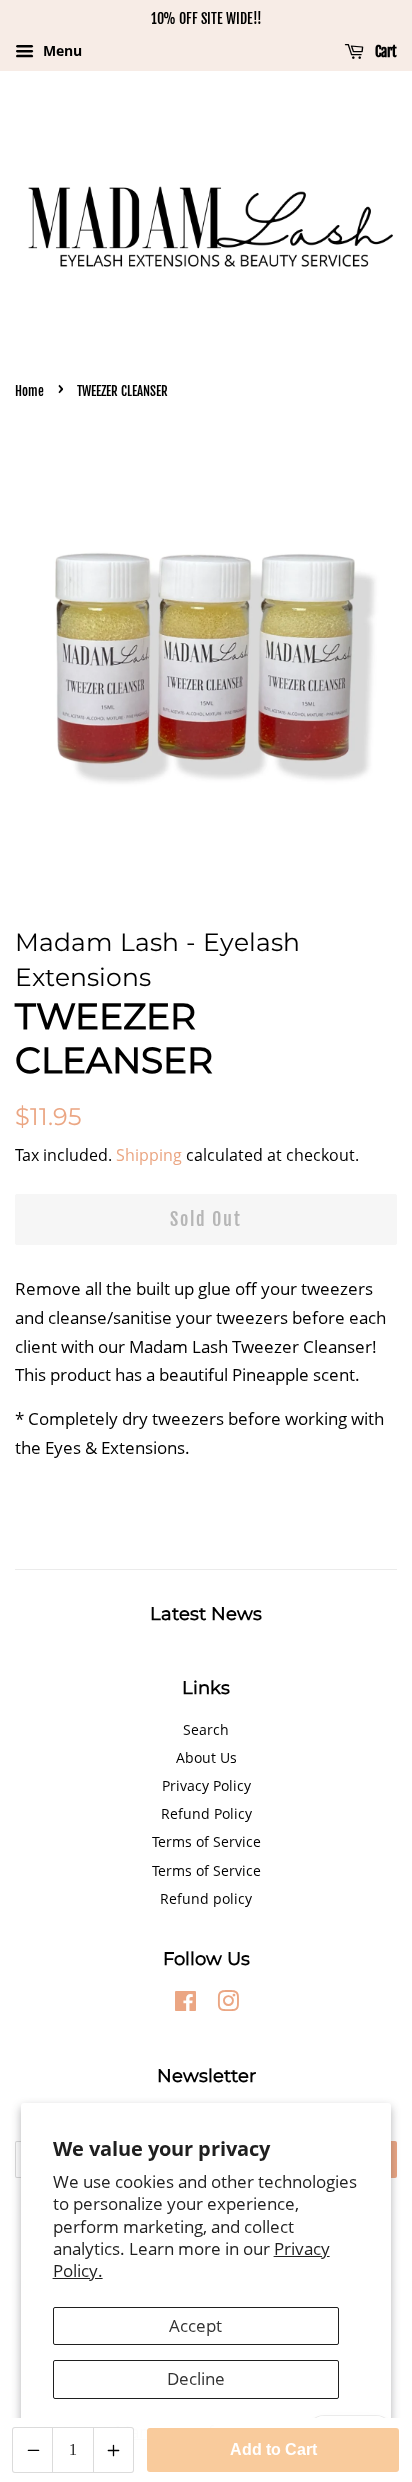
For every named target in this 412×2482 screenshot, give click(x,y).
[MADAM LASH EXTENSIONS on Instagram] (228, 2004)
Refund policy (206, 1898)
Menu (60, 50)
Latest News (206, 1614)
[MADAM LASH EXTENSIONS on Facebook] (185, 2004)
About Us (206, 1757)
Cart (384, 51)
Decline (196, 2378)
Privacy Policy (206, 1785)
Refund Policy (206, 1813)
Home (29, 391)
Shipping (149, 1155)
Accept (195, 2325)
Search (206, 1729)
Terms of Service (206, 1841)
